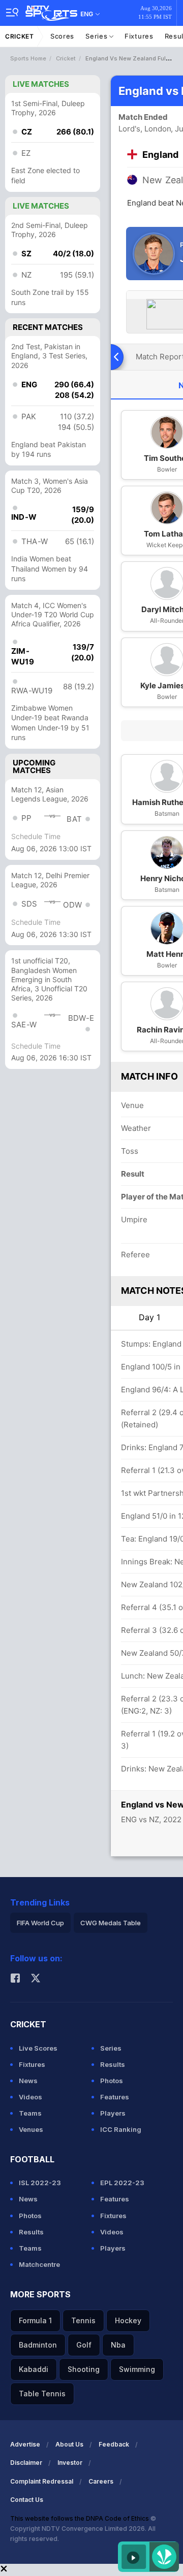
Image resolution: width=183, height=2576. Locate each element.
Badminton (38, 2345)
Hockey (128, 2320)
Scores (62, 36)
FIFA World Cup (40, 1923)
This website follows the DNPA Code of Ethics (80, 2518)
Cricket (20, 36)
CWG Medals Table (111, 1923)
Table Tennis (42, 2394)
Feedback (114, 2444)
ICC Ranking (121, 2129)
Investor (70, 2463)
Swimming (137, 2369)
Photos (112, 2081)
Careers (101, 2481)
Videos (30, 2097)
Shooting (84, 2369)
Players (113, 2113)
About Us (69, 2444)
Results (113, 2064)
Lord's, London (145, 129)
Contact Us (27, 2500)
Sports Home (28, 58)
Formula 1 (35, 2320)
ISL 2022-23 (40, 2183)
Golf (84, 2345)
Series (97, 36)
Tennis (83, 2320)
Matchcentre (39, 2264)
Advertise (25, 2444)
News (28, 2081)
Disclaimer (26, 2463)
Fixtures (139, 36)
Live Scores (38, 2048)
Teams (30, 2113)
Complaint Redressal (42, 2481)
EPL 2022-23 (122, 2183)
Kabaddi (34, 2369)
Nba (118, 2345)
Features (115, 2097)
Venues (31, 2129)
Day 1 (149, 1317)
